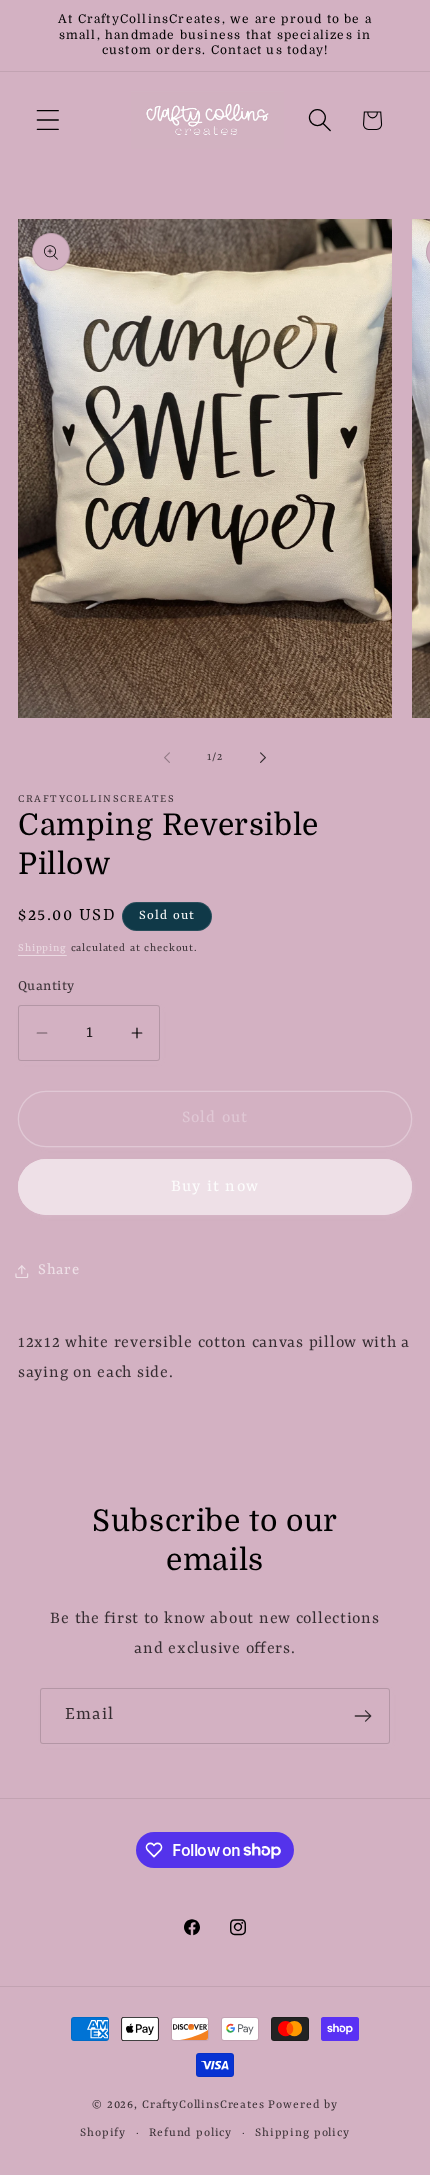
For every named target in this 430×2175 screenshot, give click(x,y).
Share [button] (59, 1270)
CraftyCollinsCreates (203, 2105)
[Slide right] (263, 758)
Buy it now (215, 1187)
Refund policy (190, 2133)
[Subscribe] (362, 1716)
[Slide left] (167, 758)
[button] (48, 120)
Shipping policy (302, 2133)
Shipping (42, 948)
